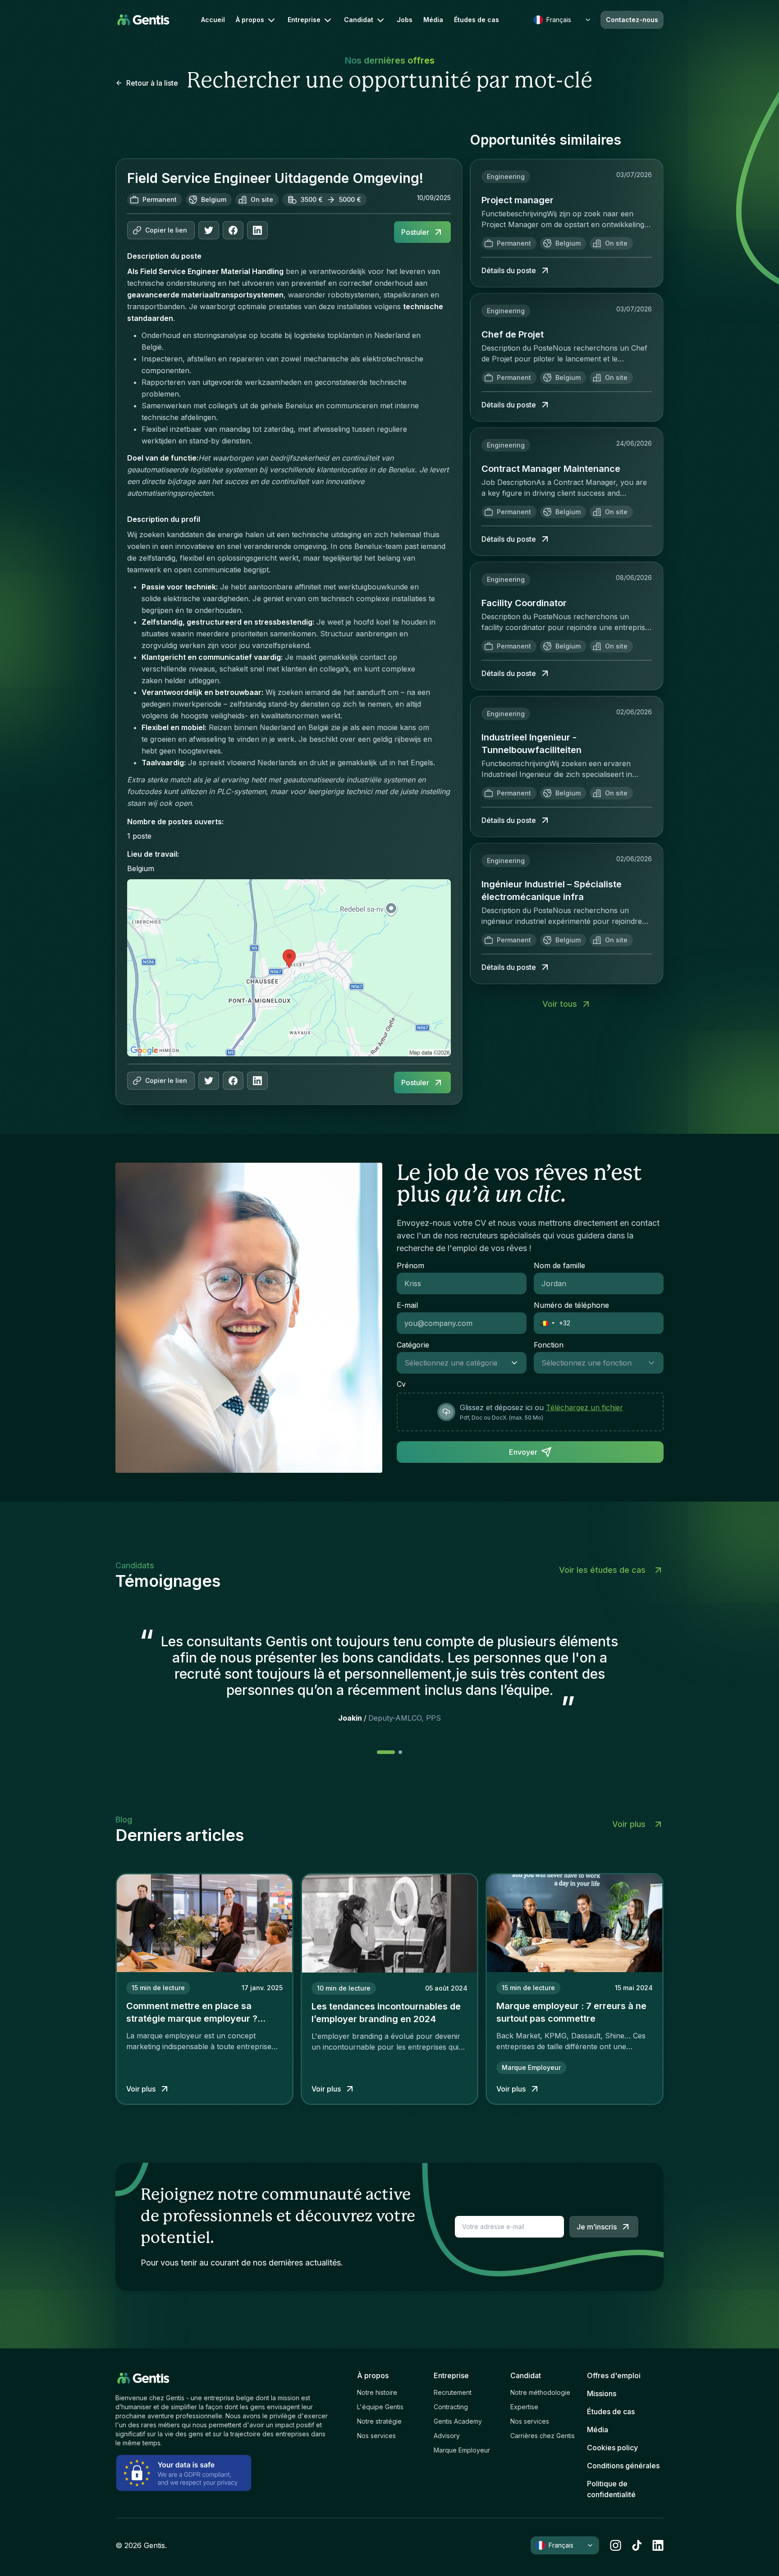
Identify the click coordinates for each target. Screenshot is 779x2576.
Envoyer (523, 1452)
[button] (545, 1323)
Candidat (359, 20)
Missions (602, 2393)
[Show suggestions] (517, 1363)
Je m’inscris (597, 2227)
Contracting (451, 2407)
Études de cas (477, 20)
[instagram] (616, 2545)
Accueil (213, 20)
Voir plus (629, 1824)
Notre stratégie (379, 2421)
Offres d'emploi (614, 2375)
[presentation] (530, 1412)
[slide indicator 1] (400, 1752)
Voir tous (560, 1004)
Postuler (415, 232)
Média (433, 20)
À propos (250, 20)
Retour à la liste (152, 83)
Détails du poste (509, 270)
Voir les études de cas (602, 1570)
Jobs (405, 20)
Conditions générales (623, 2466)
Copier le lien (166, 230)
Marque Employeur (462, 2450)
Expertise (524, 2407)
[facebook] (233, 230)
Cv (401, 1384)
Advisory (447, 2436)
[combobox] (453, 1363)
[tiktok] (637, 2545)
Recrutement (453, 2392)
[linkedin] (658, 2545)
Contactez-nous (632, 20)
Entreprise (304, 20)
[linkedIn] (257, 230)
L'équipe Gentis (380, 2407)
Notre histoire (377, 2392)
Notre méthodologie (540, 2392)
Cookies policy (612, 2448)
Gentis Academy (458, 2421)
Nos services (376, 2436)
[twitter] (209, 230)
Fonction (549, 1345)
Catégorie (413, 1345)
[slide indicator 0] (386, 1752)
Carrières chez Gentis (543, 2436)
